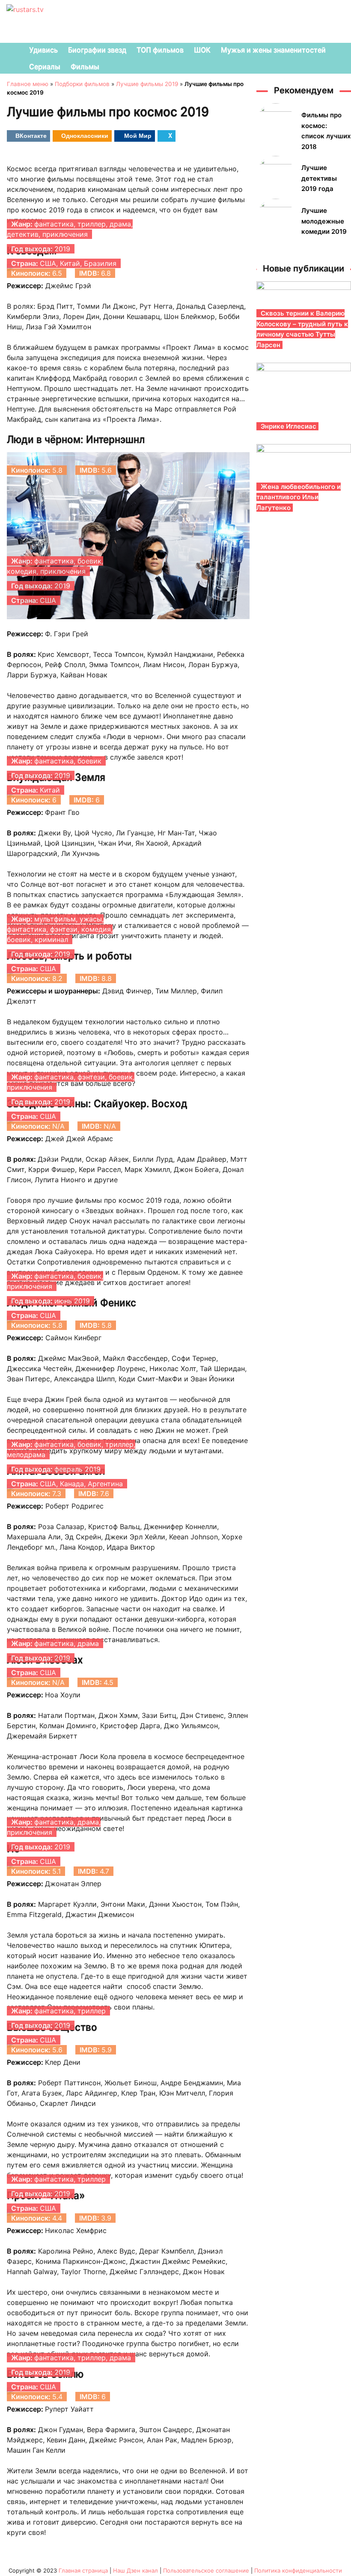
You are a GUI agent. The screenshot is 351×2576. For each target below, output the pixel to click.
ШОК (202, 50)
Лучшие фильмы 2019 (147, 84)
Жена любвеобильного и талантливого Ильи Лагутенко (299, 497)
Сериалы (45, 67)
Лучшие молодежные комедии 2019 (324, 221)
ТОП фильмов (160, 50)
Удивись (43, 50)
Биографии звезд (97, 50)
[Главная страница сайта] (11, 51)
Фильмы (85, 67)
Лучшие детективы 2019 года (319, 178)
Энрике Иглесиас (289, 426)
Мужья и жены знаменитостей (273, 50)
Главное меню (28, 84)
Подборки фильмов (82, 84)
